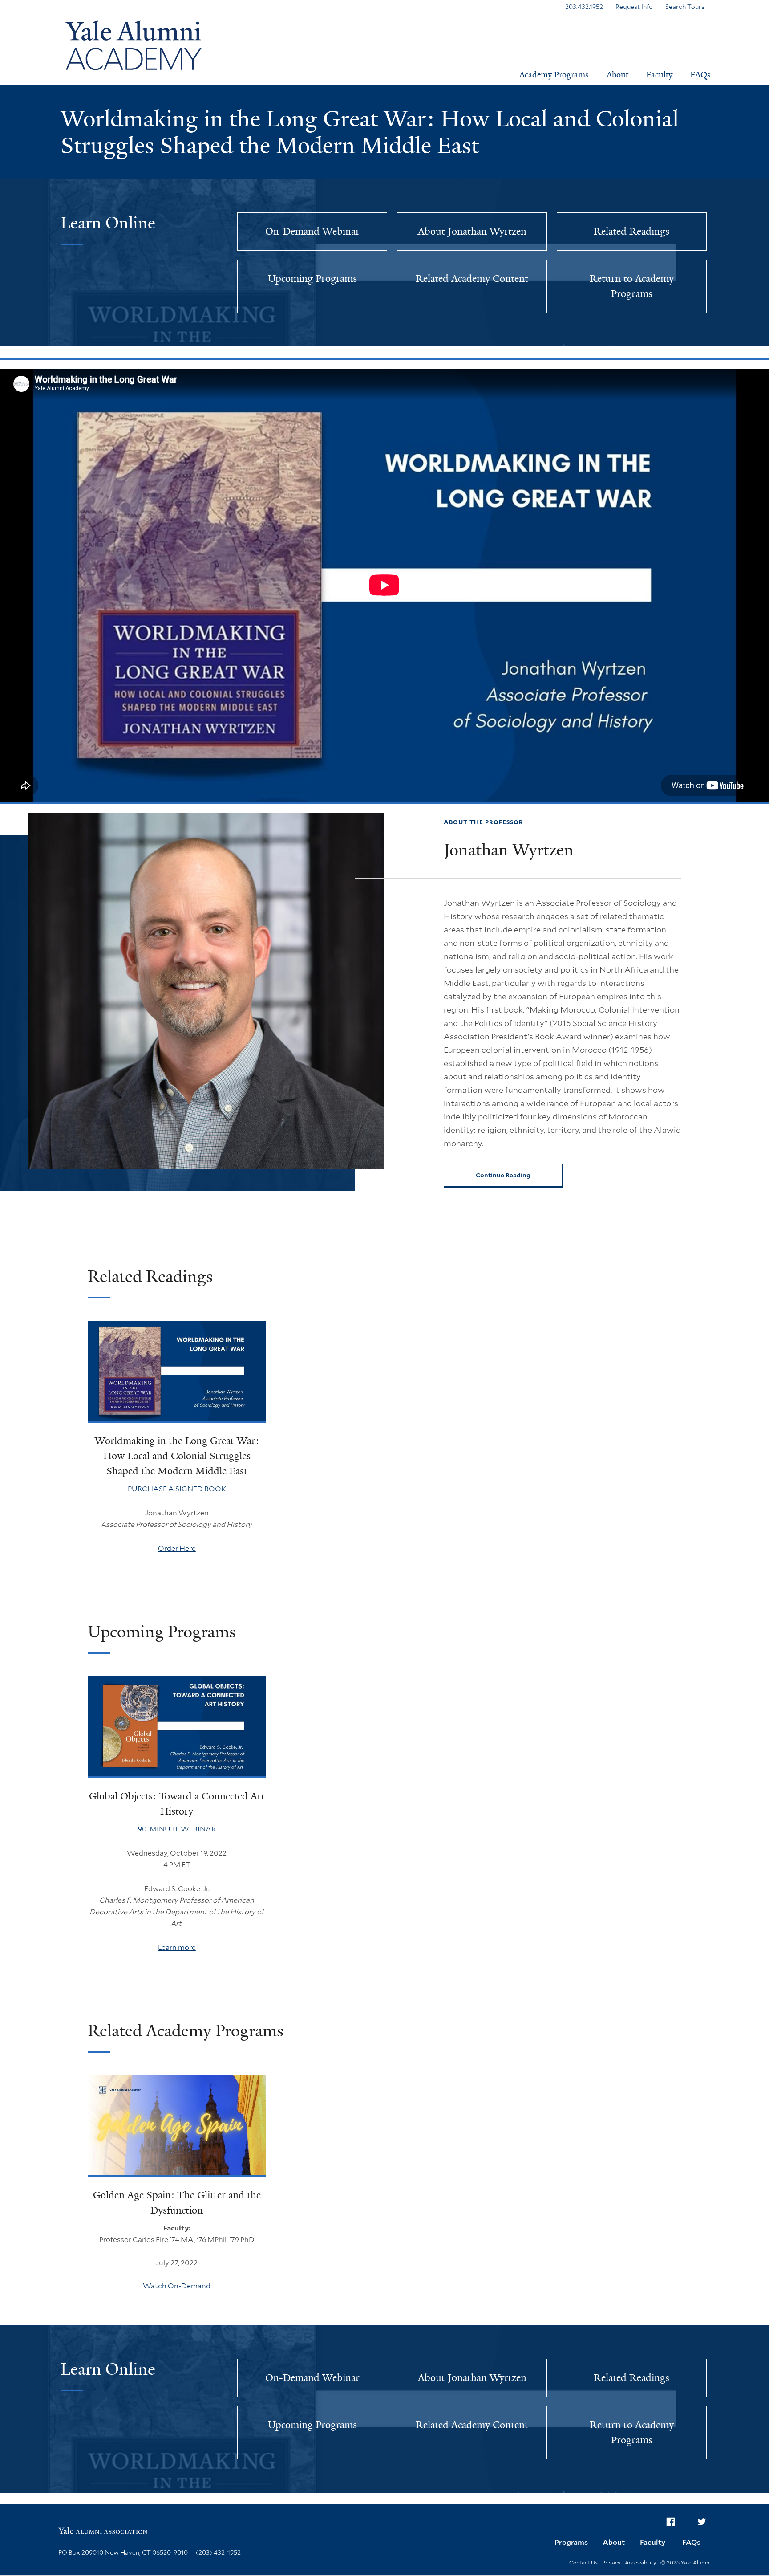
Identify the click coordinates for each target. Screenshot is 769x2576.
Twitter (702, 2522)
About (617, 75)
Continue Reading (503, 1175)
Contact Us (583, 2562)
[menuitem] (671, 2522)
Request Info (634, 7)
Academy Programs (554, 75)
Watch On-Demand (177, 2286)
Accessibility (640, 2562)
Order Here (177, 1548)
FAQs (700, 75)
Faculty (659, 75)
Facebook (671, 2522)
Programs (571, 2542)
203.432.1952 (584, 7)
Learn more (177, 1947)
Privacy (611, 2562)
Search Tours (685, 7)
